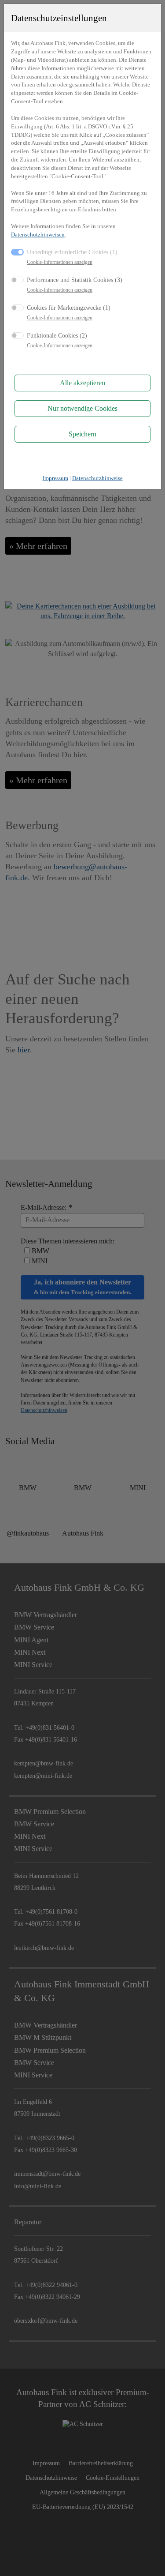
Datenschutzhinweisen (38, 235)
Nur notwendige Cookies (82, 408)
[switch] (17, 280)
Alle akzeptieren (82, 383)
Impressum (55, 478)
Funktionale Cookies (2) (57, 335)
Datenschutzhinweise (97, 478)
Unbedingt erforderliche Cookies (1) (72, 252)
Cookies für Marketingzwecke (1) (69, 308)
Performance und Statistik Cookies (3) (75, 280)
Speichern (82, 434)
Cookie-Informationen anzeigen (60, 262)
